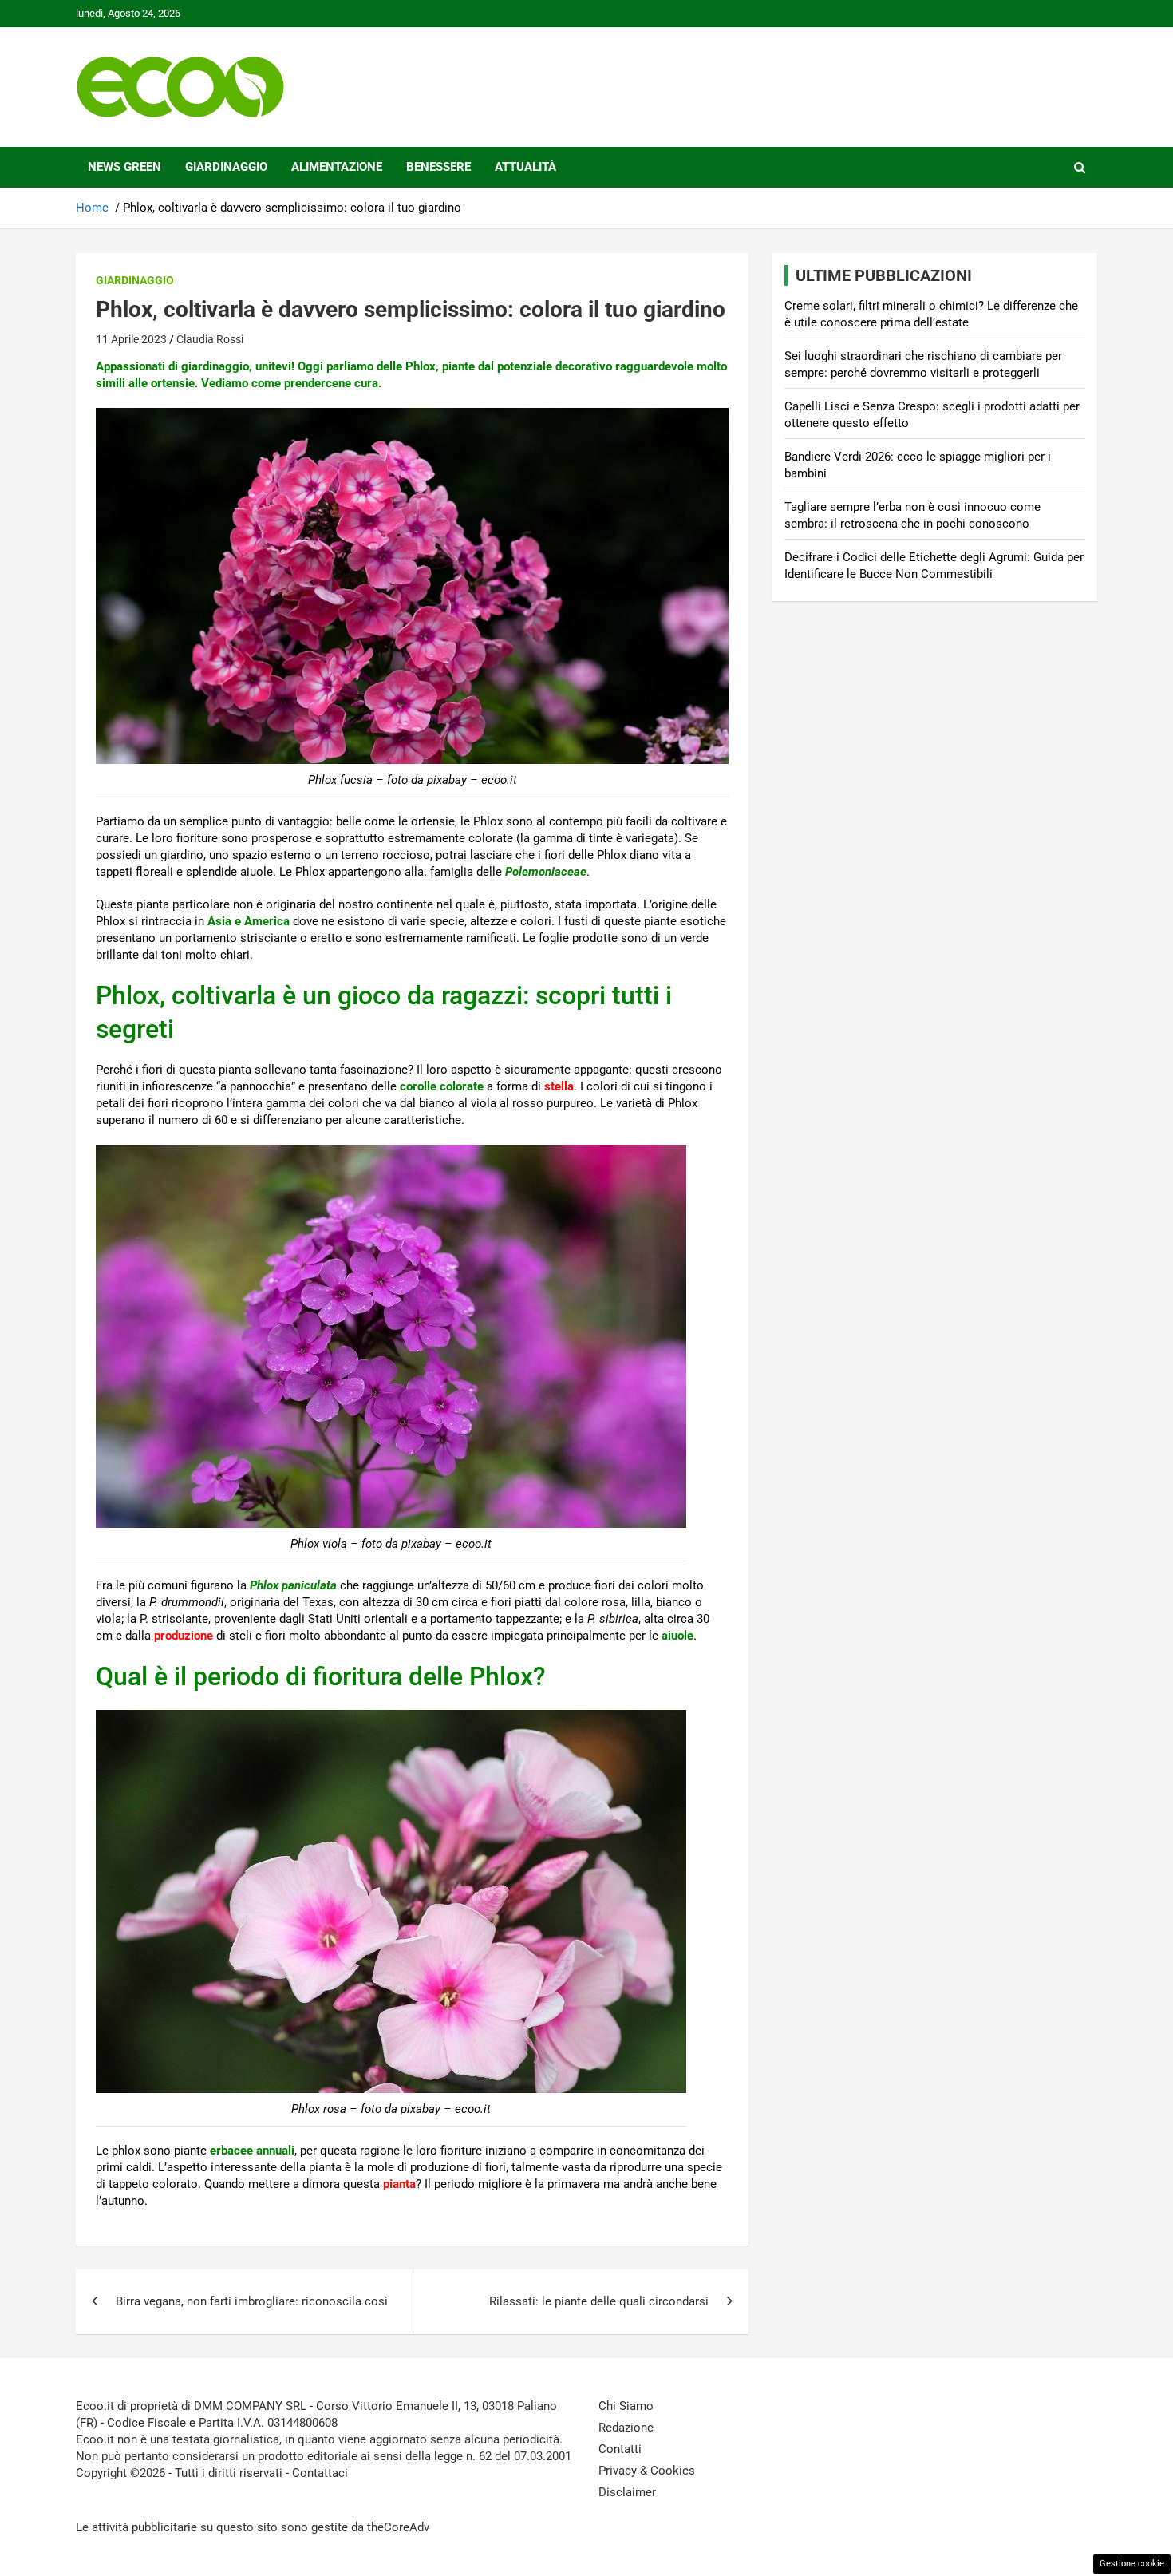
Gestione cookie (1132, 2564)
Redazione (626, 2428)
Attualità (525, 167)
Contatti (620, 2449)
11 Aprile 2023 (131, 339)
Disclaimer (627, 2492)
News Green (124, 167)
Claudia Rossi (210, 339)
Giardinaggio (226, 167)
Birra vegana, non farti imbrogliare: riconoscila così (252, 2301)
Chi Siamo (626, 2406)
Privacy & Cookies (647, 2471)
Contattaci (320, 2473)
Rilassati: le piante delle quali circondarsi (599, 2301)
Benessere (438, 167)
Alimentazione (337, 167)
